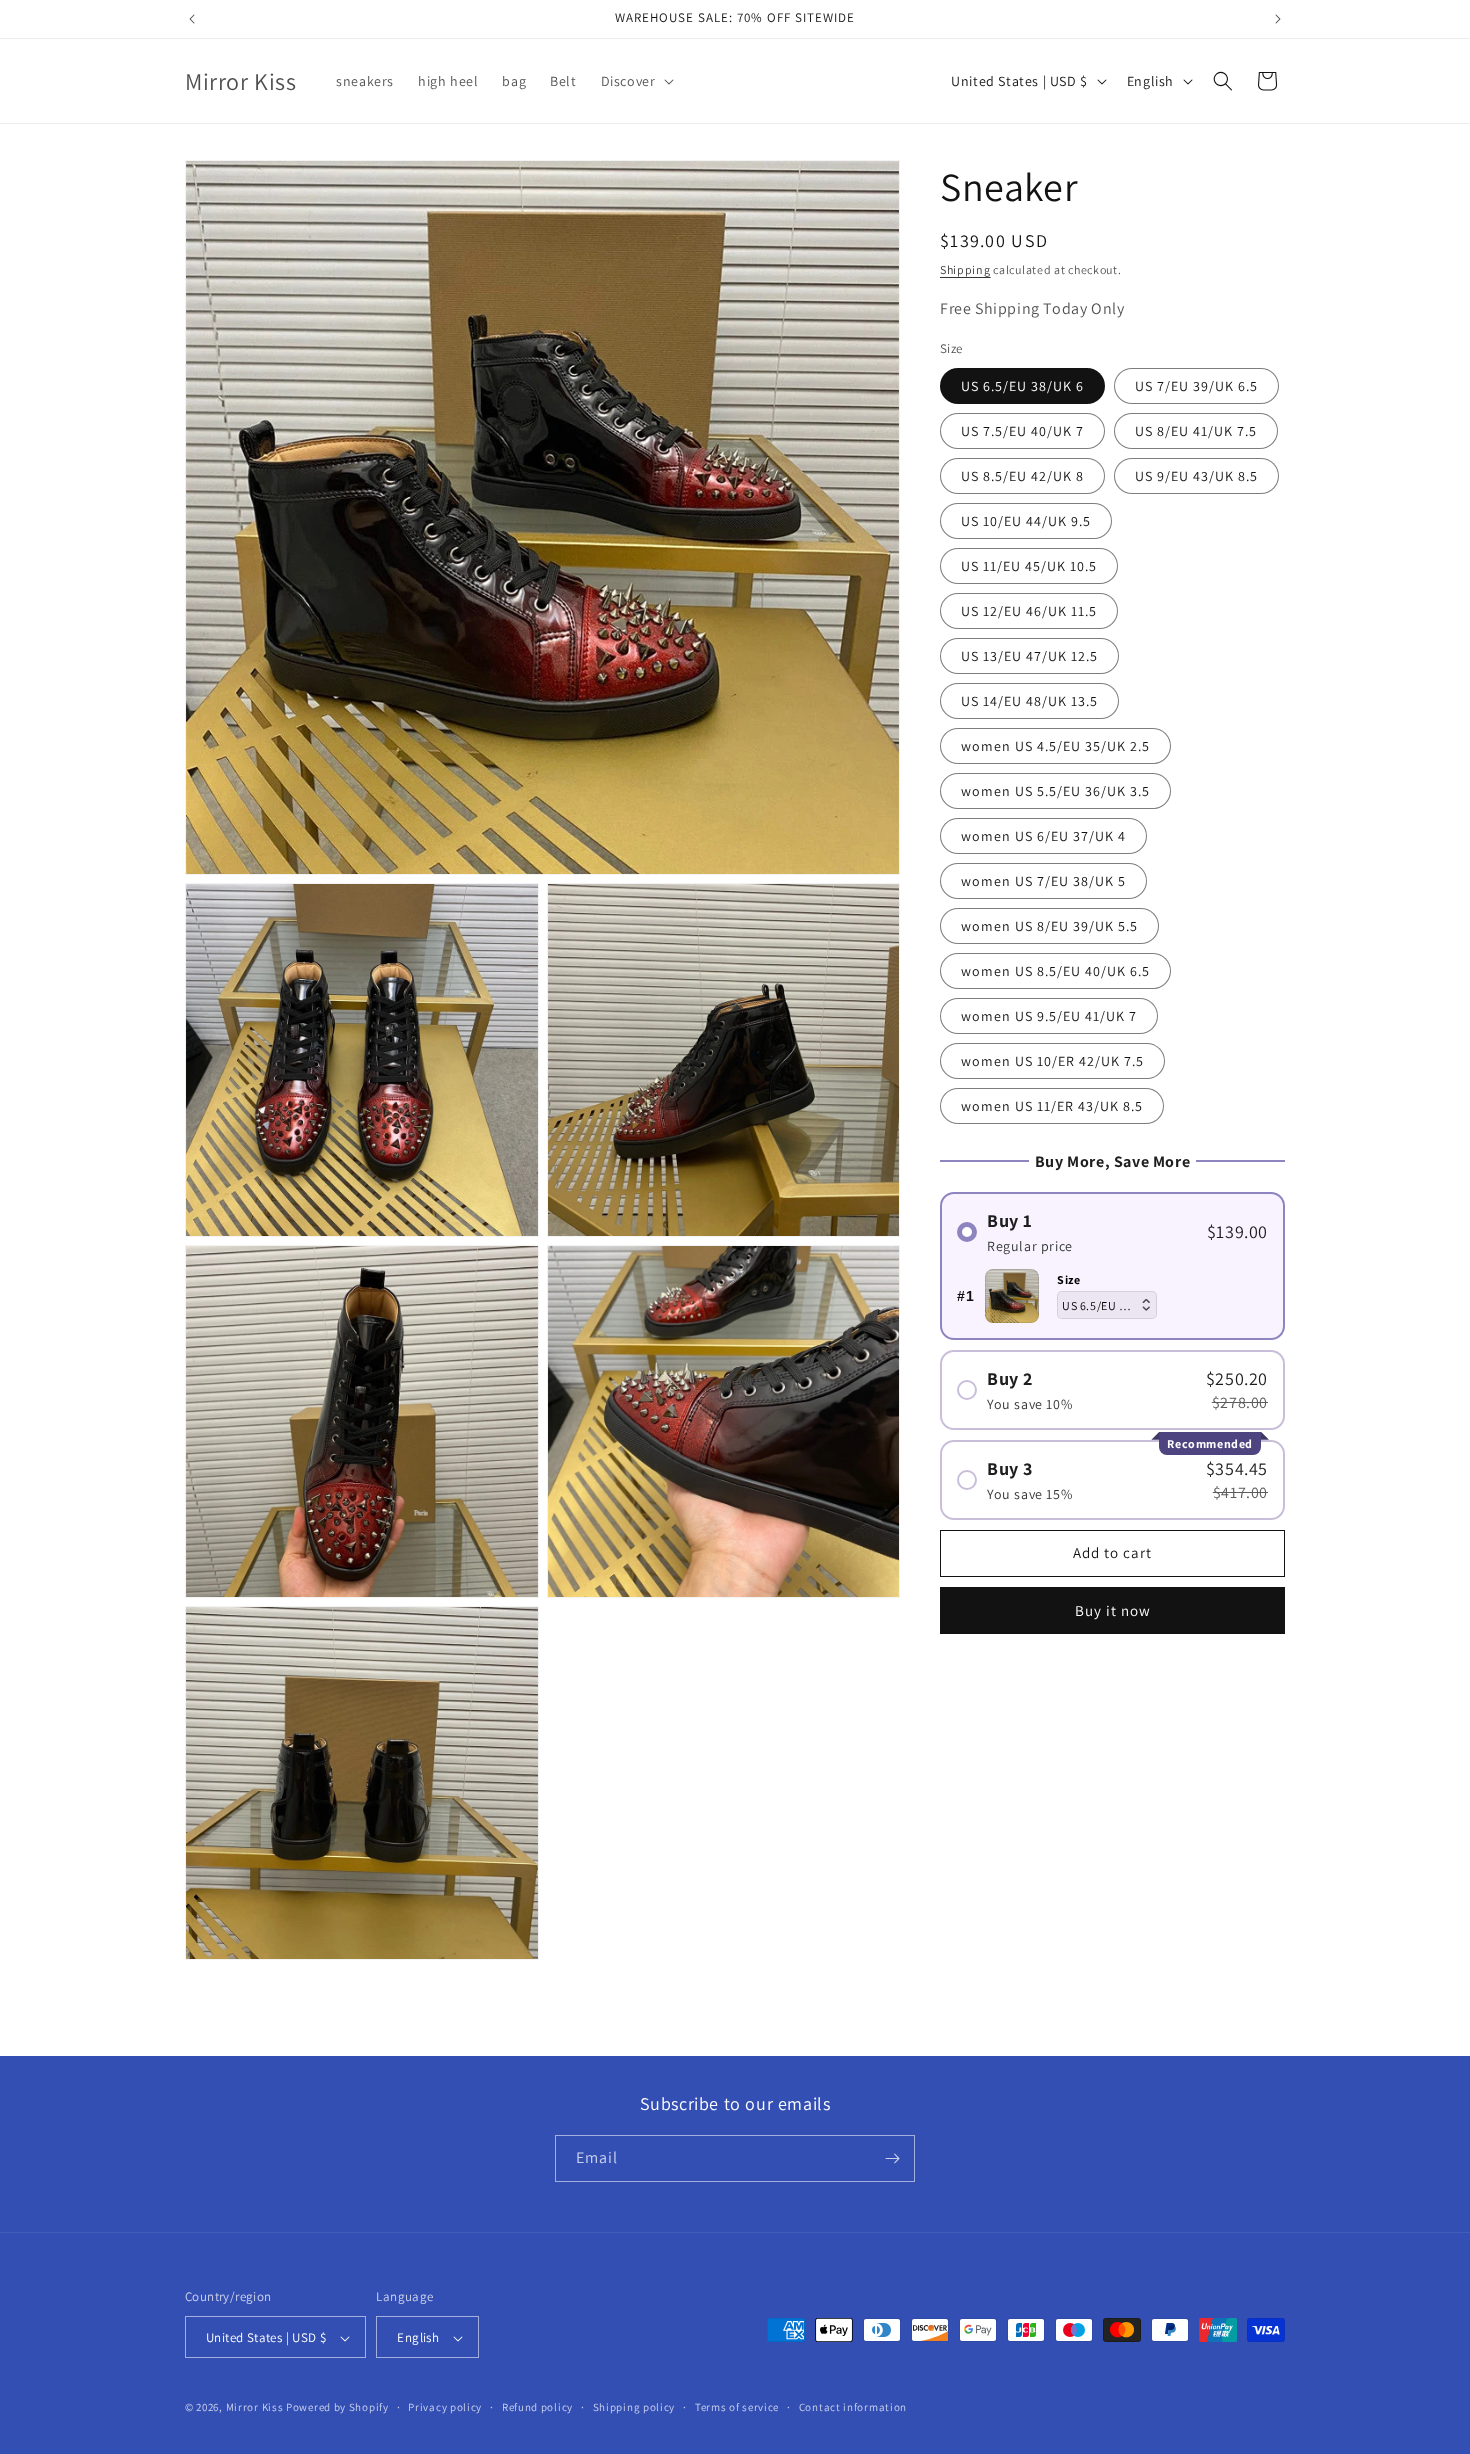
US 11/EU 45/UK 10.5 (1029, 566)
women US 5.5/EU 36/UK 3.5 (1055, 791)
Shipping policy (634, 2407)
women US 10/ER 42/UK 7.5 (1052, 1061)
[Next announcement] (1278, 19)
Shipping (965, 269)
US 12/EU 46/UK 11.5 (1029, 611)
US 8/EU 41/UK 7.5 (1196, 431)
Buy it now (1113, 1610)
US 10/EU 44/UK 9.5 (1026, 521)
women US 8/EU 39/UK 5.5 (1049, 926)
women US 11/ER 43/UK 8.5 (1052, 1106)
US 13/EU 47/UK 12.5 (1029, 656)
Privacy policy (445, 2407)
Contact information (853, 2407)
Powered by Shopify (337, 2408)
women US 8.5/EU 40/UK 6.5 (1055, 971)
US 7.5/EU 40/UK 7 (1022, 431)
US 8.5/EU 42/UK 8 (1022, 476)
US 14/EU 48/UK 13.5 (1029, 701)
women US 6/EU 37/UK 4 (1043, 836)
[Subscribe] (892, 2158)
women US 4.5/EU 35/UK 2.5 (1055, 746)
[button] (636, 81)
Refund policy (537, 2407)
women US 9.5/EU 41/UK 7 (1049, 1016)
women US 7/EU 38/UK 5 (1043, 881)
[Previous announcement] (192, 19)
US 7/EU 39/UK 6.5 (1196, 386)
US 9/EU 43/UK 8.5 (1196, 476)
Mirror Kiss (255, 2408)
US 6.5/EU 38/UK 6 (1022, 386)
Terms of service (737, 2407)
